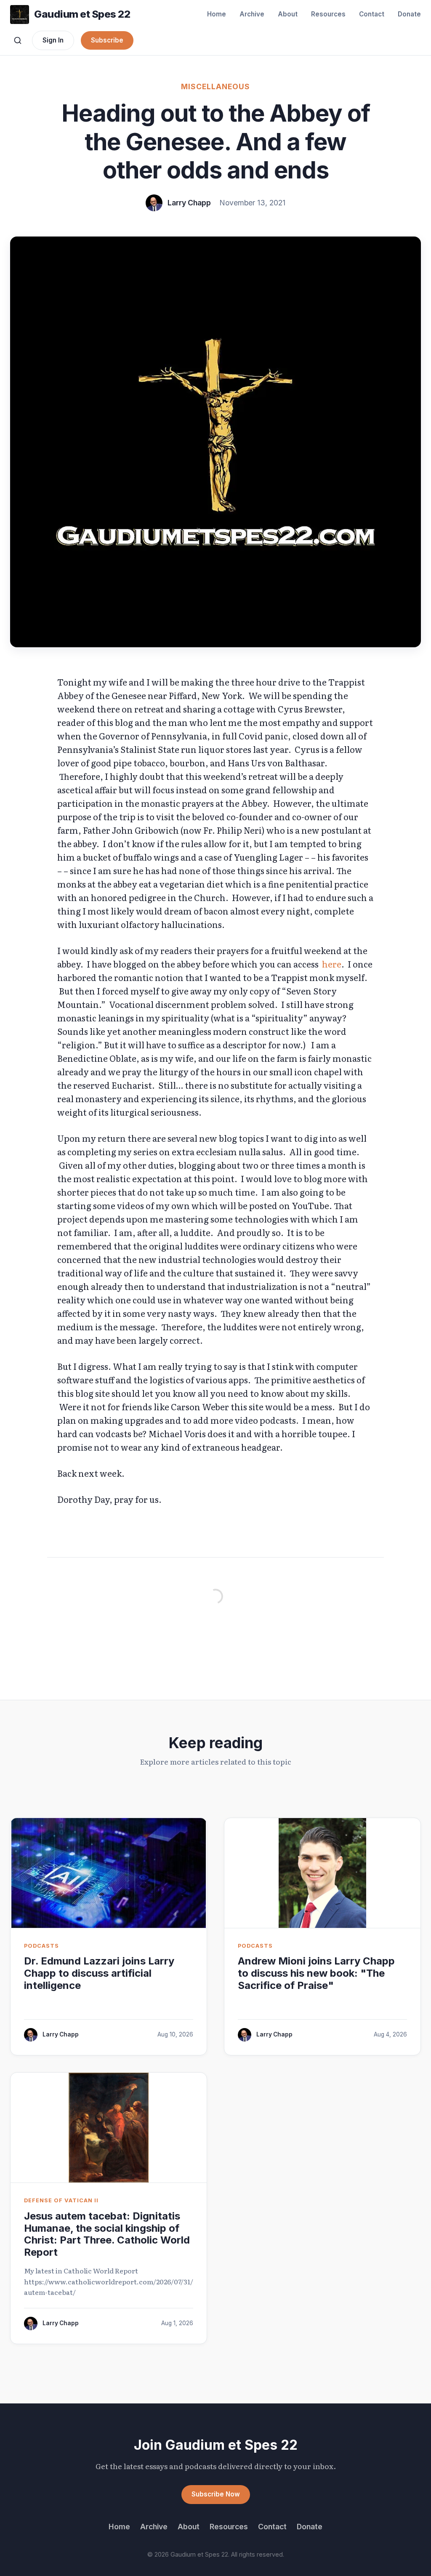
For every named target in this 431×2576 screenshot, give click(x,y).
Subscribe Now (216, 2494)
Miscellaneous (215, 86)
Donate (409, 14)
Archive (252, 14)
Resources (328, 14)
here (332, 964)
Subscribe (107, 40)
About (288, 14)
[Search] (18, 40)
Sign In (53, 40)
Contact (372, 14)
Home (217, 14)
